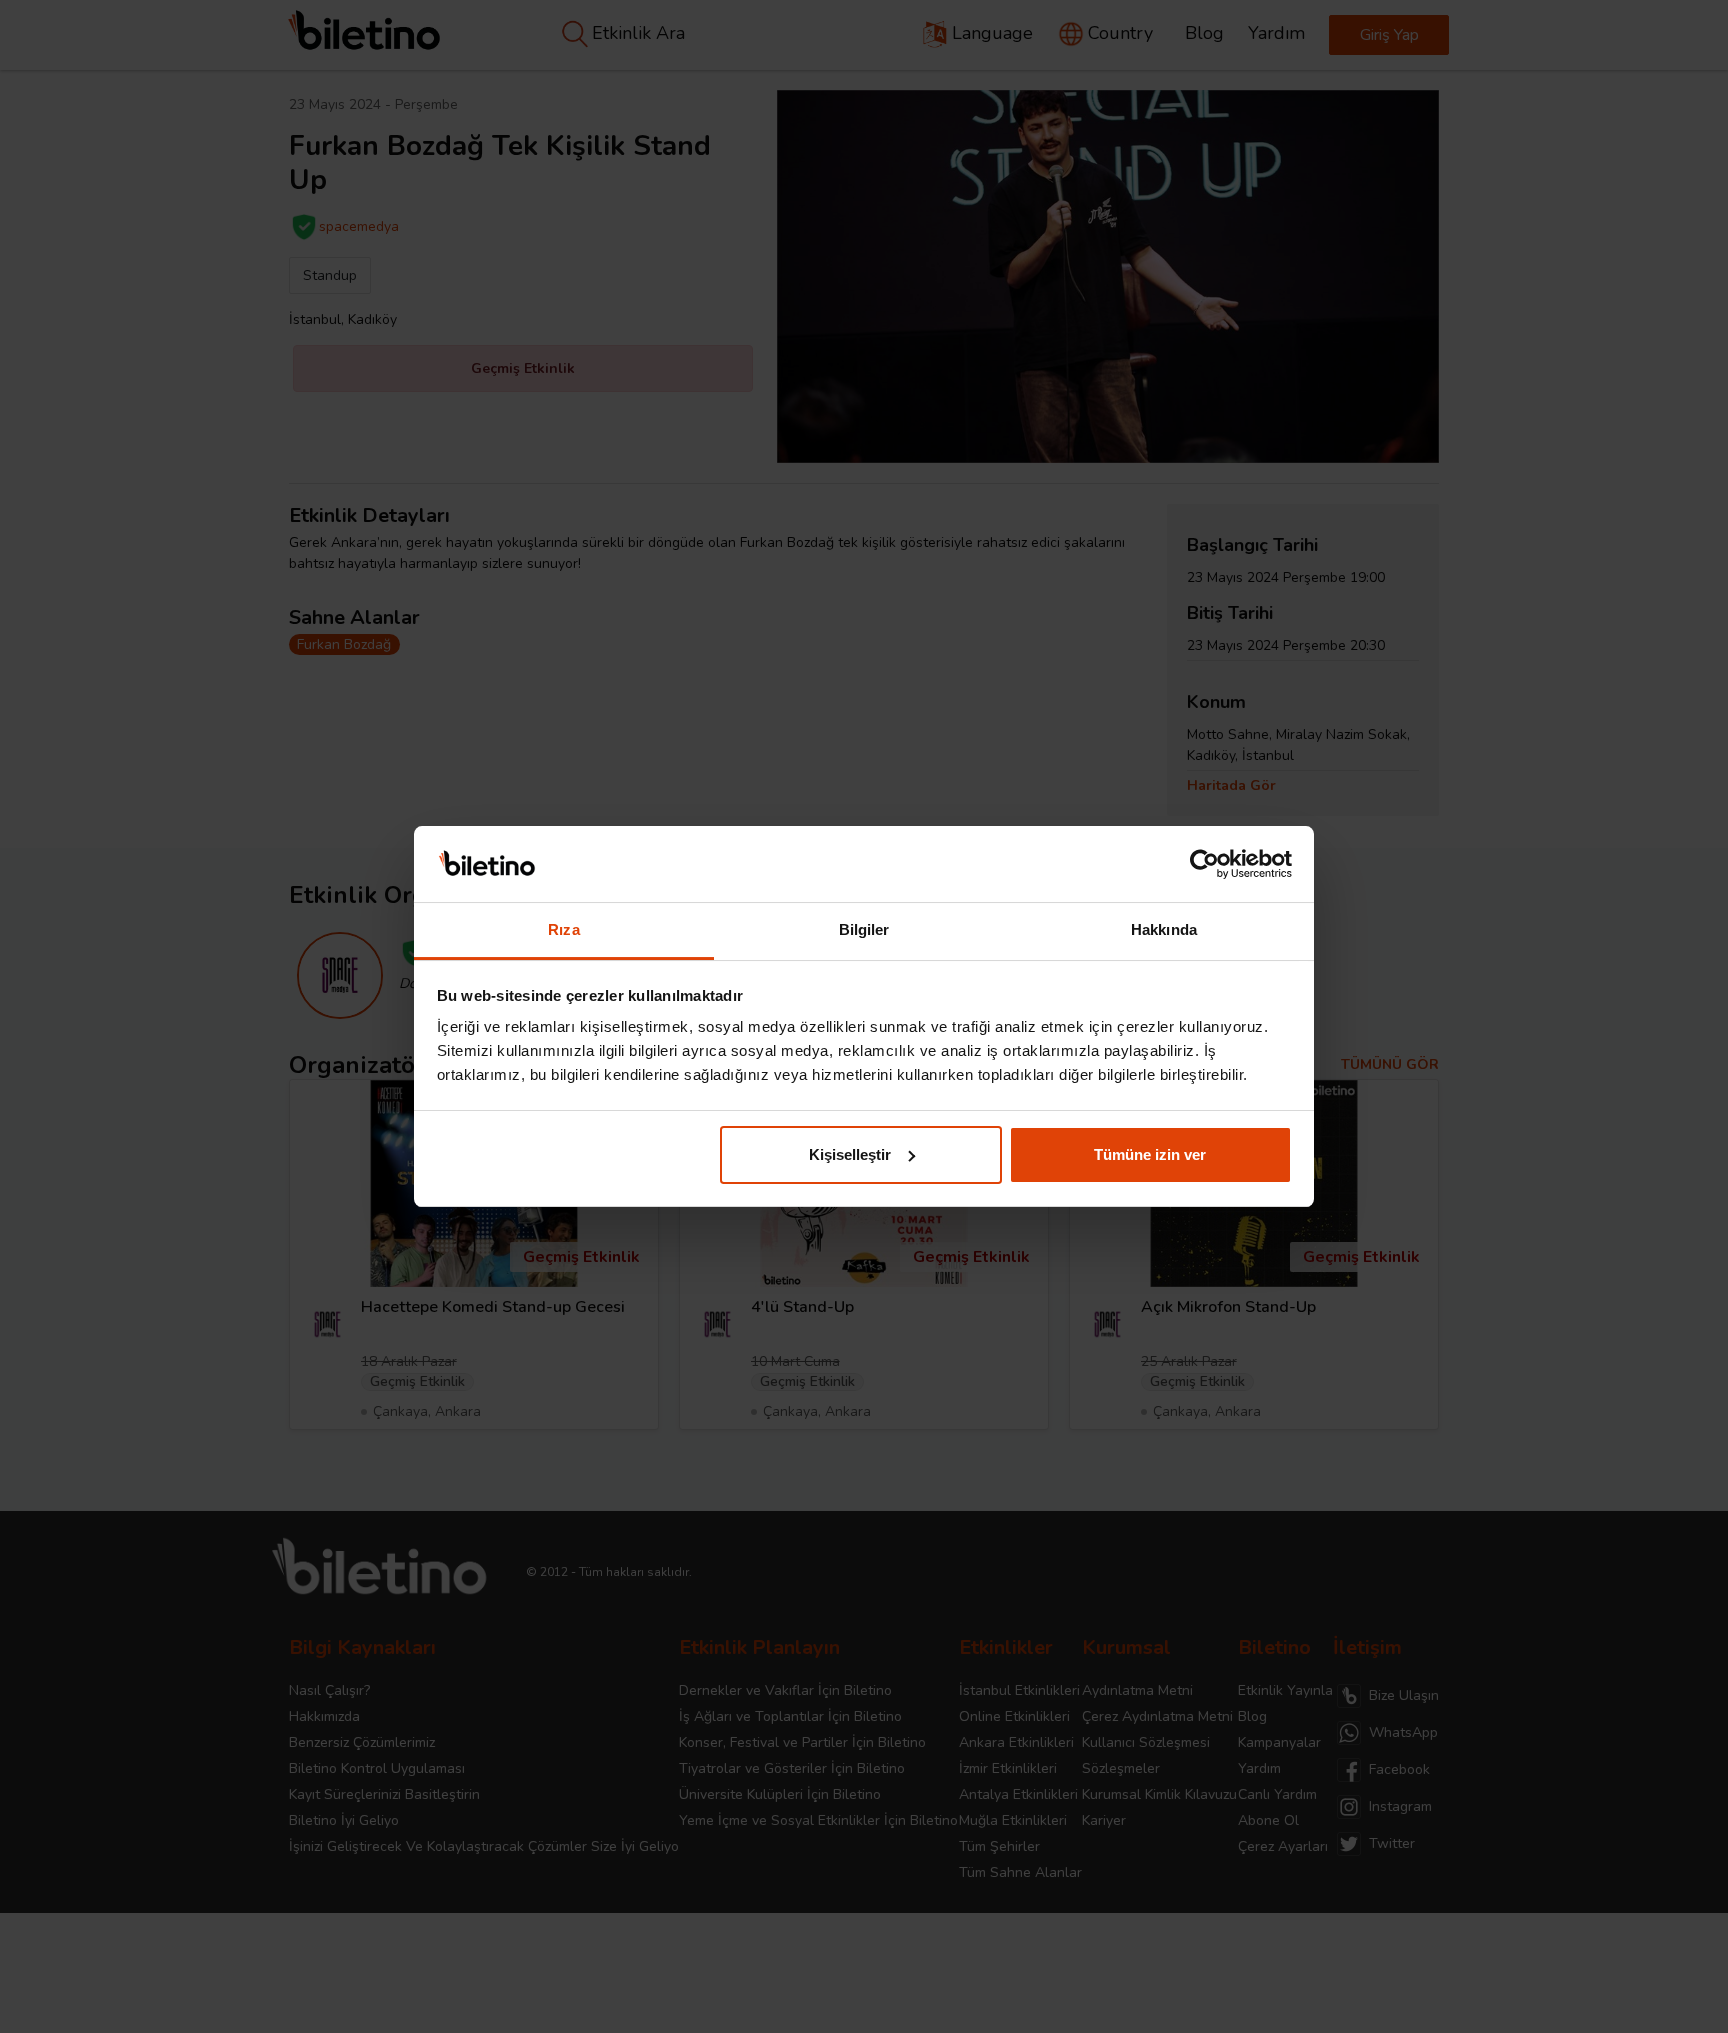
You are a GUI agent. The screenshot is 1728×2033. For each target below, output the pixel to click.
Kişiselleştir (850, 1154)
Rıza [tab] (563, 929)
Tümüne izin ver (1150, 1154)
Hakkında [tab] (1164, 929)
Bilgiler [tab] (864, 929)
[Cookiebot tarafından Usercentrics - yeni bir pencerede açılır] (1204, 864)
